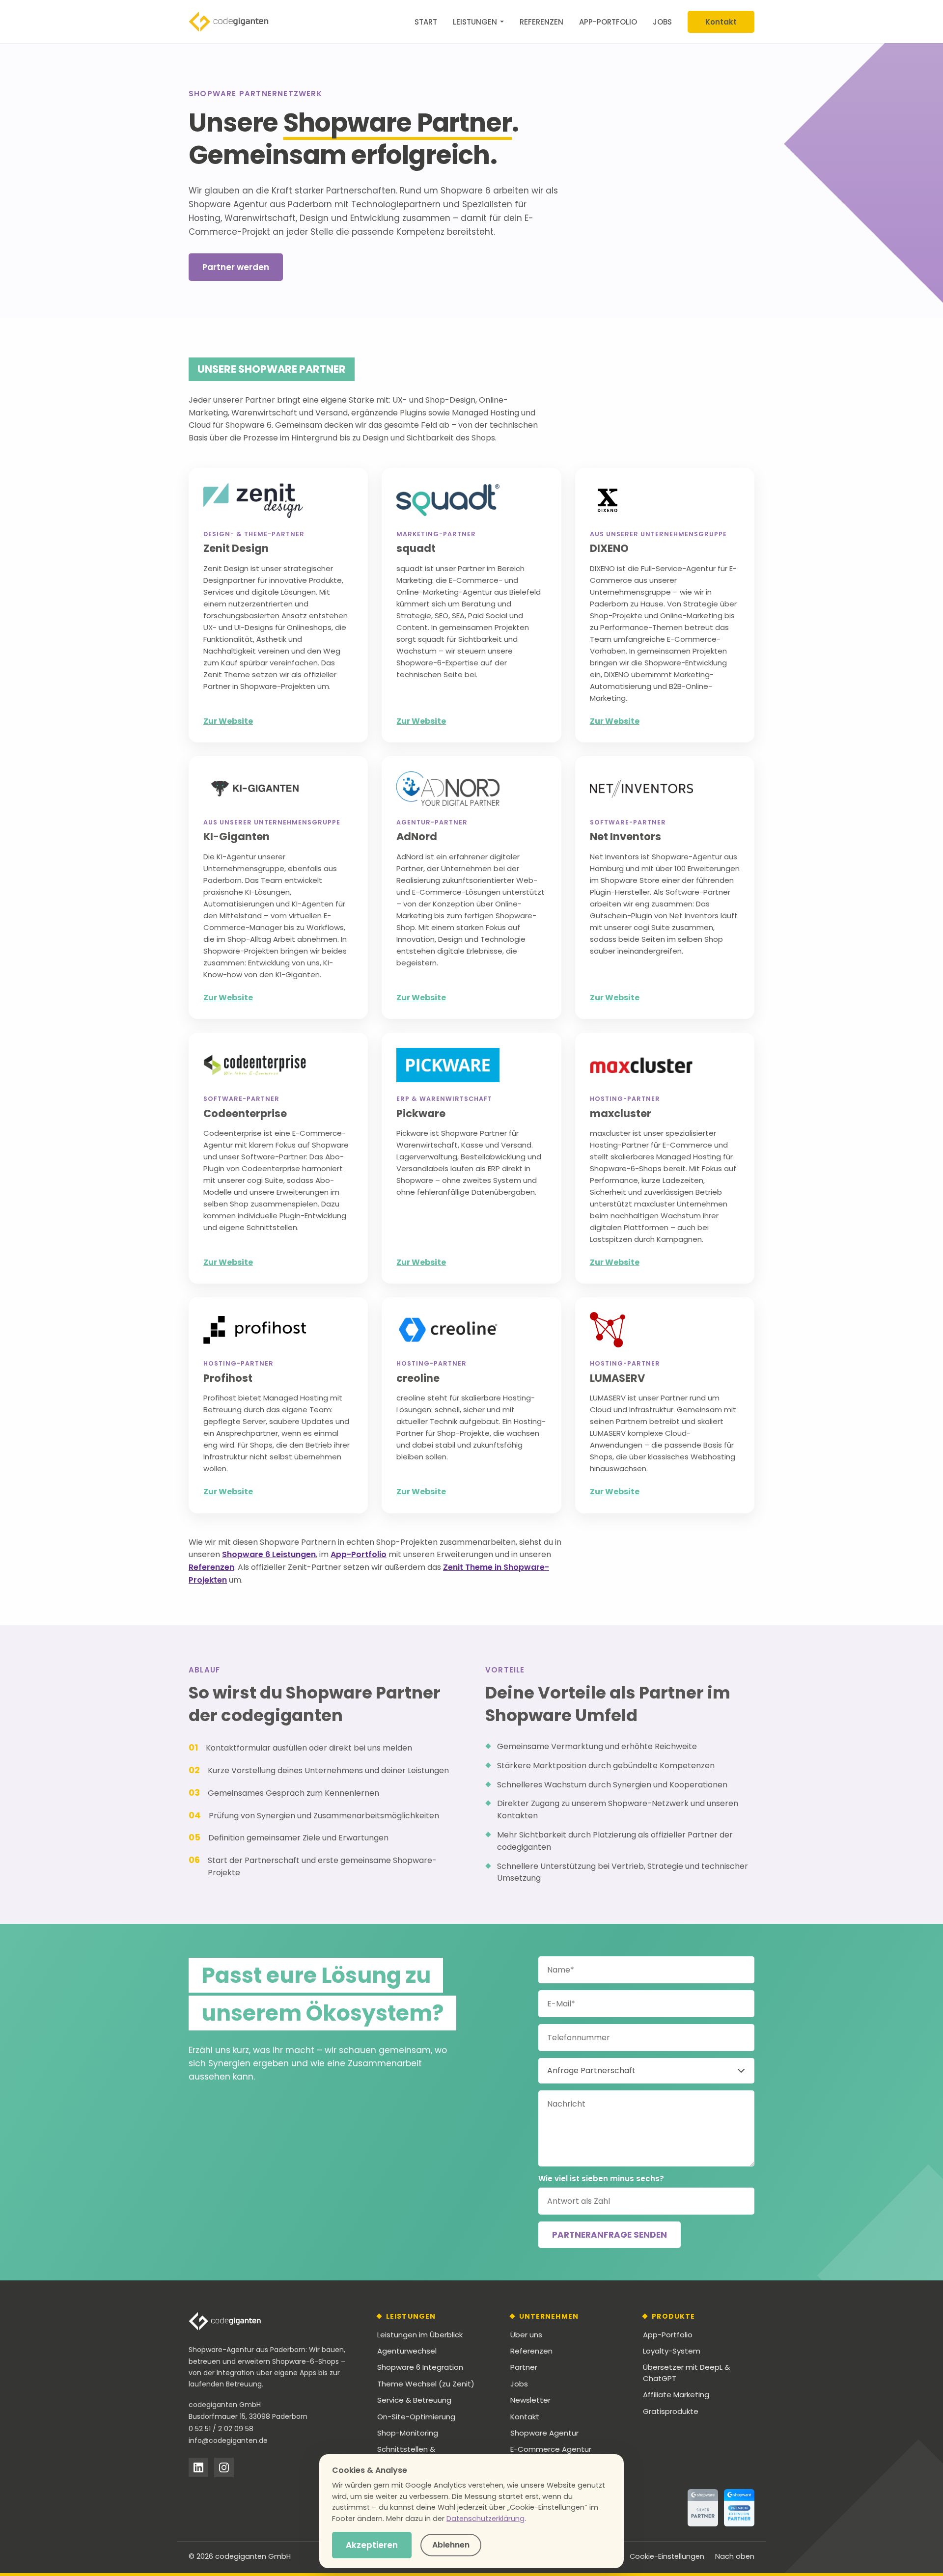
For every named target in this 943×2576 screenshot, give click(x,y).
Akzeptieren (372, 2545)
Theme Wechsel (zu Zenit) (426, 2384)
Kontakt (721, 22)
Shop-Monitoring (408, 2433)
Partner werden (236, 267)
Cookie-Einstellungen (667, 2556)
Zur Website (228, 721)
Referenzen (541, 22)
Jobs (662, 22)
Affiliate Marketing (676, 2395)
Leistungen (475, 22)
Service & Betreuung (414, 2400)
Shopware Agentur (544, 2433)
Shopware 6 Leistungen (269, 1554)
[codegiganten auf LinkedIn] (198, 2467)
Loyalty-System (672, 2351)
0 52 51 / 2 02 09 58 (221, 2429)
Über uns (526, 2335)
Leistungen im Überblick (420, 2335)
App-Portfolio (608, 22)
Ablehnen (451, 2545)
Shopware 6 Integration (420, 2367)
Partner (524, 2367)
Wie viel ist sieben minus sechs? (601, 2179)
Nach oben (735, 2556)
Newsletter (530, 2400)
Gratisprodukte (671, 2411)
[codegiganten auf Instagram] (224, 2467)
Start (426, 22)
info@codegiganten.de (228, 2440)
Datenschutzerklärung (485, 2519)
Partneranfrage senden (610, 2235)
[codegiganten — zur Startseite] (229, 22)
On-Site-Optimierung (416, 2417)
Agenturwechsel (407, 2351)
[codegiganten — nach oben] (225, 2321)
